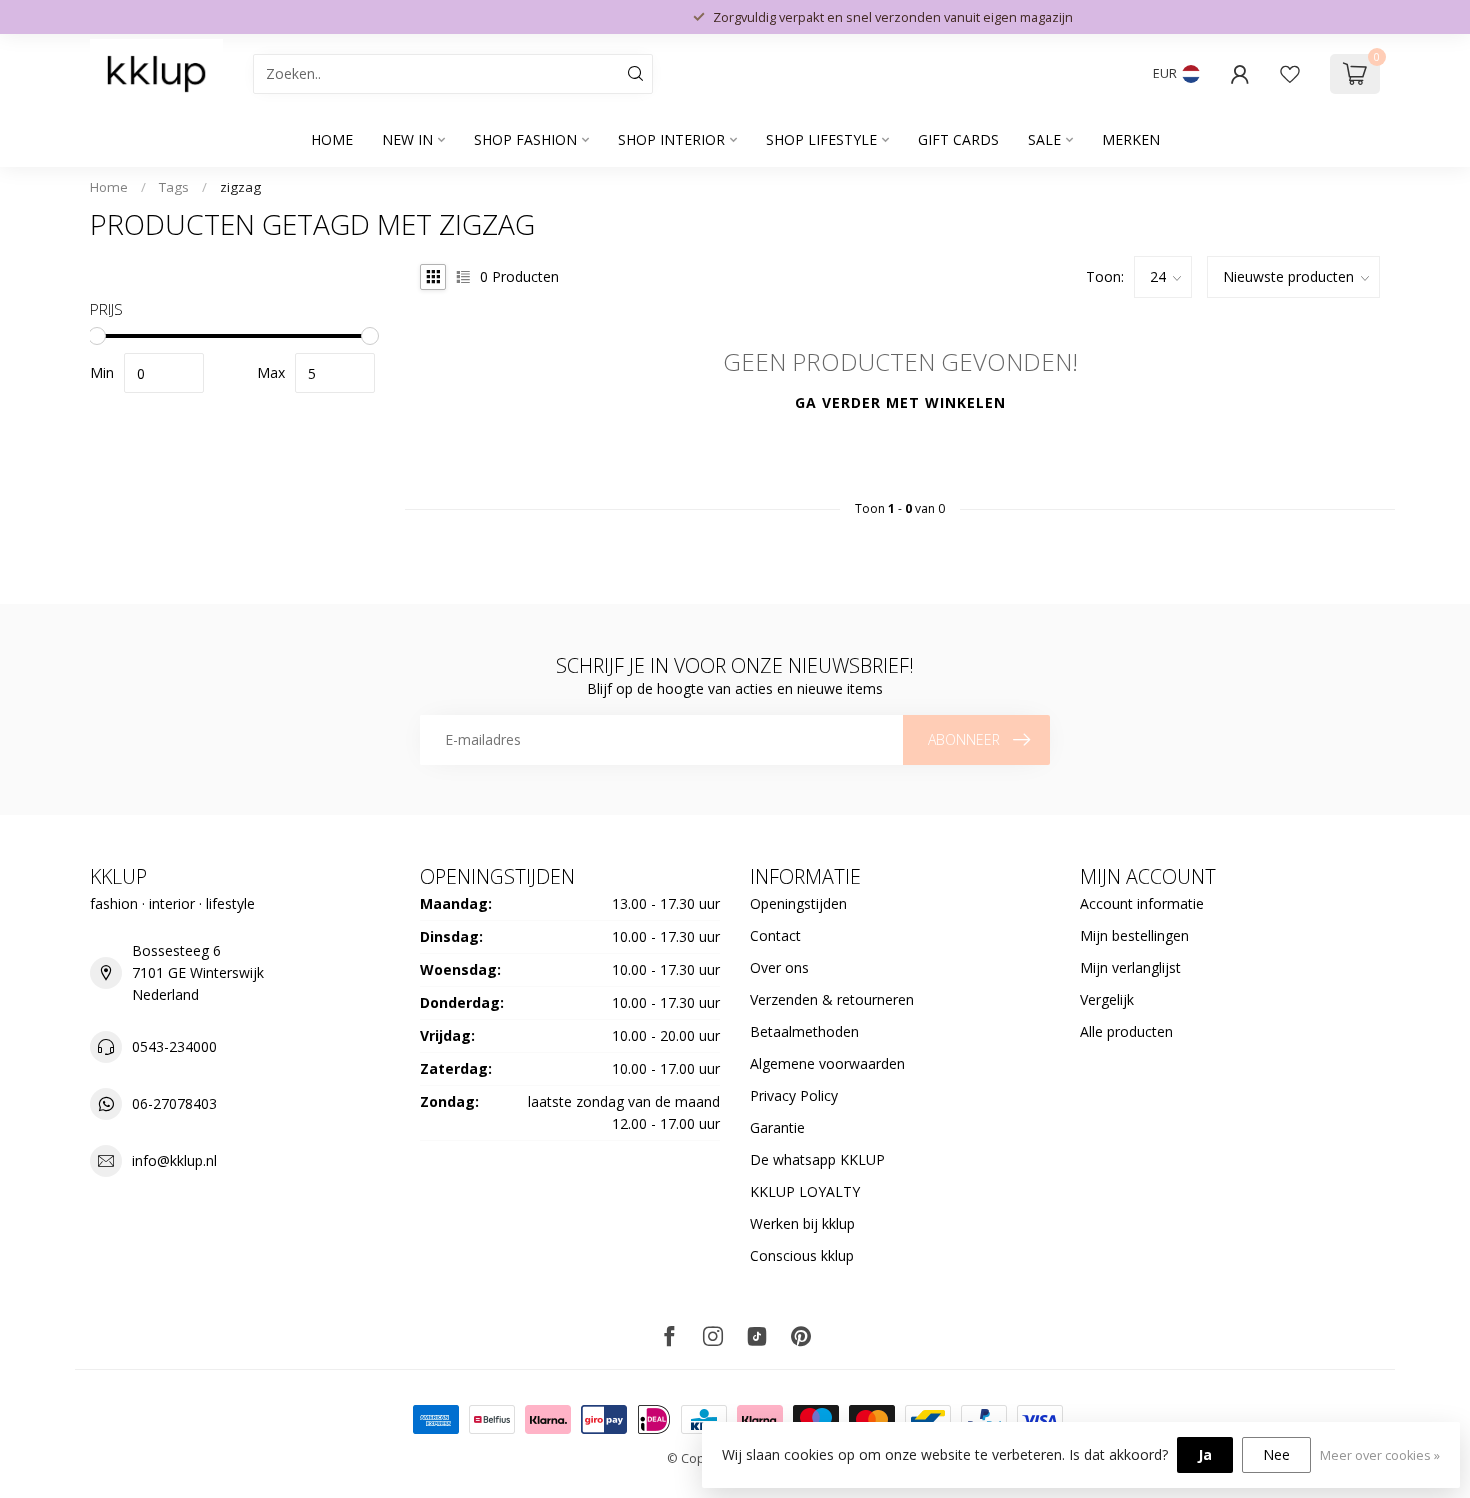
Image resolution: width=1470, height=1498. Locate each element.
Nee (1276, 1454)
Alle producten (1126, 1031)
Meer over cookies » (1380, 1455)
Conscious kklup (802, 1255)
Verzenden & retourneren (832, 999)
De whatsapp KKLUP (817, 1159)
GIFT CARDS (958, 139)
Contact (775, 935)
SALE (1044, 139)
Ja (1205, 1454)
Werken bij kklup (802, 1223)
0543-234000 (174, 1046)
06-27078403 (174, 1103)
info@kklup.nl (174, 1160)
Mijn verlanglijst (1130, 967)
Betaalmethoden (804, 1031)
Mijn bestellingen (1134, 935)
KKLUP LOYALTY (805, 1191)
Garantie (777, 1127)
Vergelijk (1107, 999)
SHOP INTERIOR (671, 139)
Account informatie (1142, 903)
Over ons (779, 967)
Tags (174, 187)
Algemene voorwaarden (827, 1063)
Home (332, 139)
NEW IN (407, 139)
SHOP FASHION (525, 139)
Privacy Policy (794, 1095)
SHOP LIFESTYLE (821, 139)
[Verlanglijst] (1290, 74)
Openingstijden (798, 903)
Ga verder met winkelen (900, 402)
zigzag (240, 187)
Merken (1131, 139)
